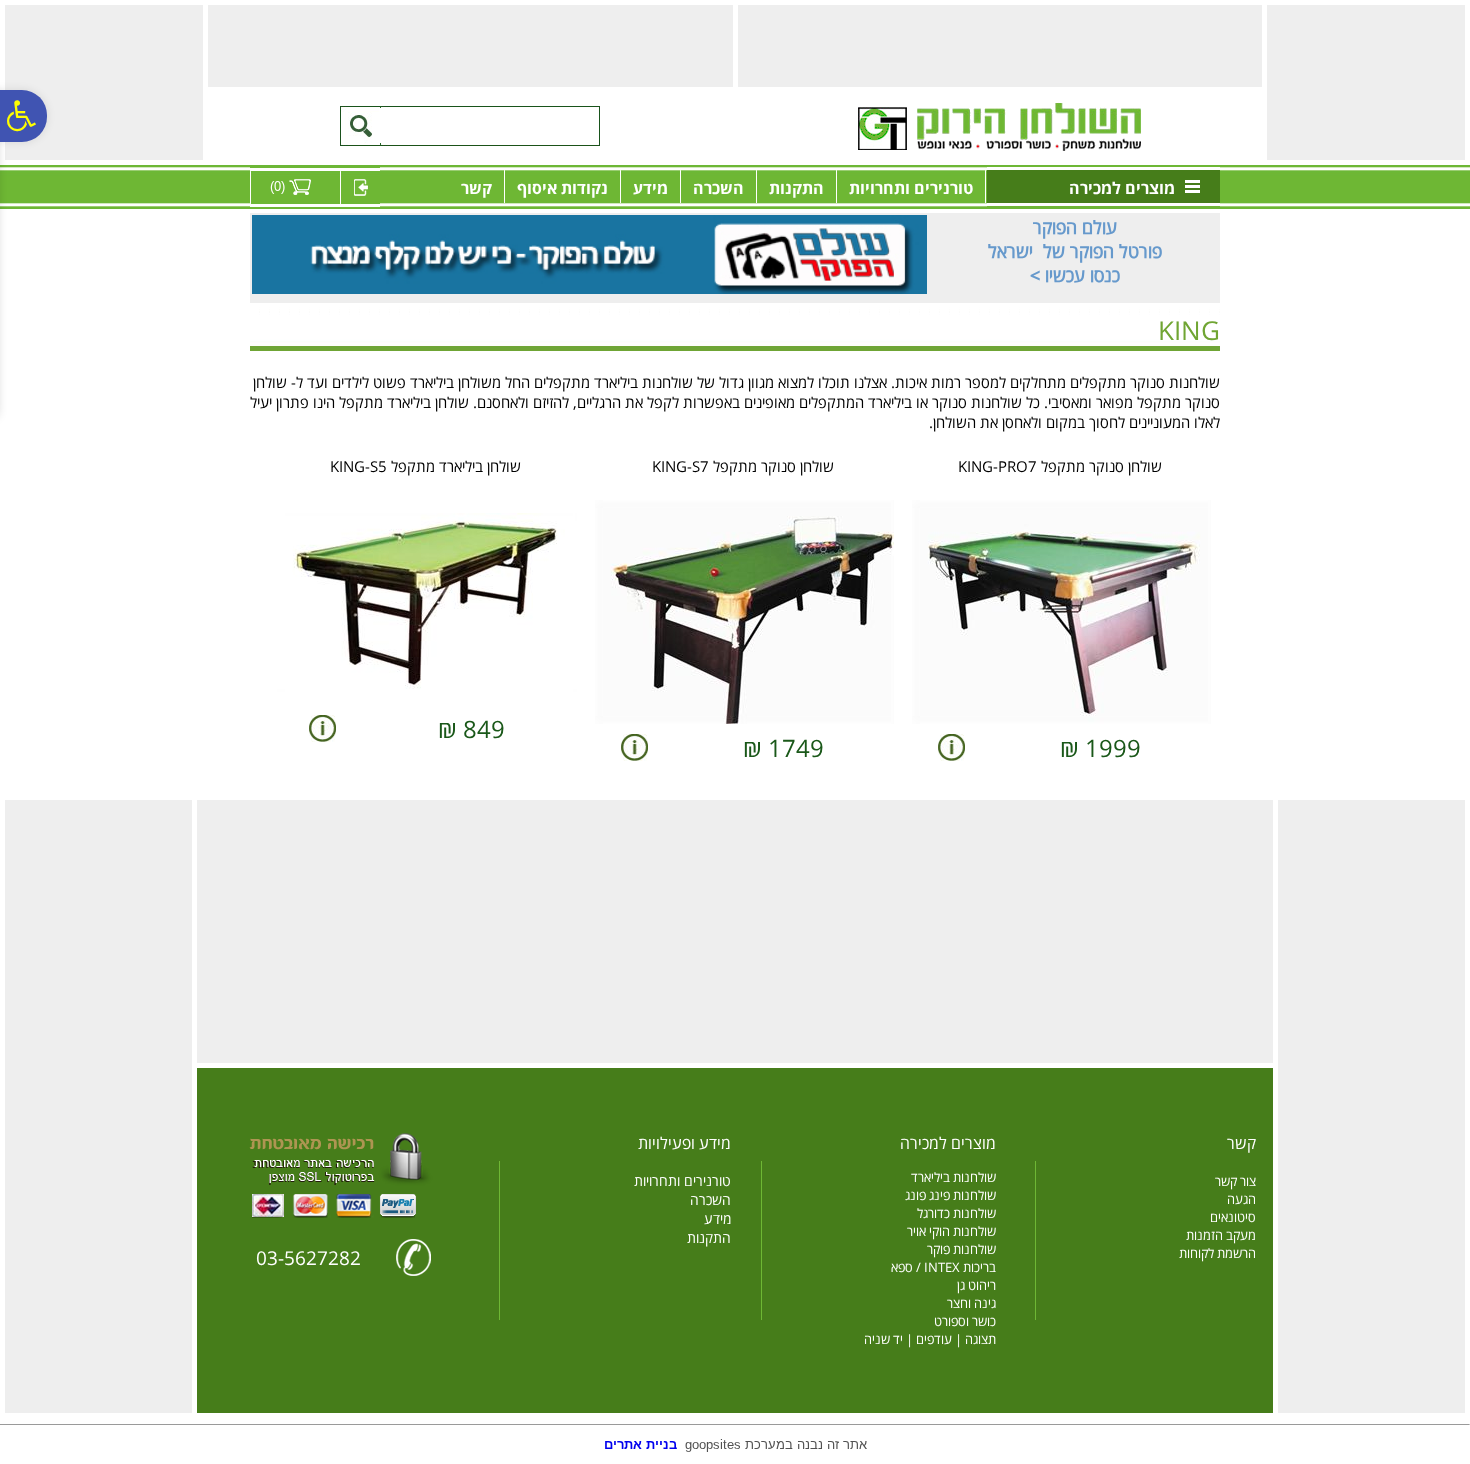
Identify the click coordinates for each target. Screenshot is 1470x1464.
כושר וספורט (965, 1321)
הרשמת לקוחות (1217, 1253)
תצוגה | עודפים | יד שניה (930, 1339)
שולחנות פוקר (961, 1249)
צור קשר (1235, 1181)
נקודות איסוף (562, 188)
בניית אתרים (640, 1444)
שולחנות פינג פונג (950, 1195)
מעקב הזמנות (1221, 1235)
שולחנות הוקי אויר (951, 1231)
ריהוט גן (976, 1285)
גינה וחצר (971, 1303)
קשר (476, 188)
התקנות (796, 188)
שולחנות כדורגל (956, 1213)
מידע (650, 188)
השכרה (718, 188)
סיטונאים (1233, 1217)
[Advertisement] (1363, 81)
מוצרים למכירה (1122, 188)
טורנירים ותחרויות (911, 188)
